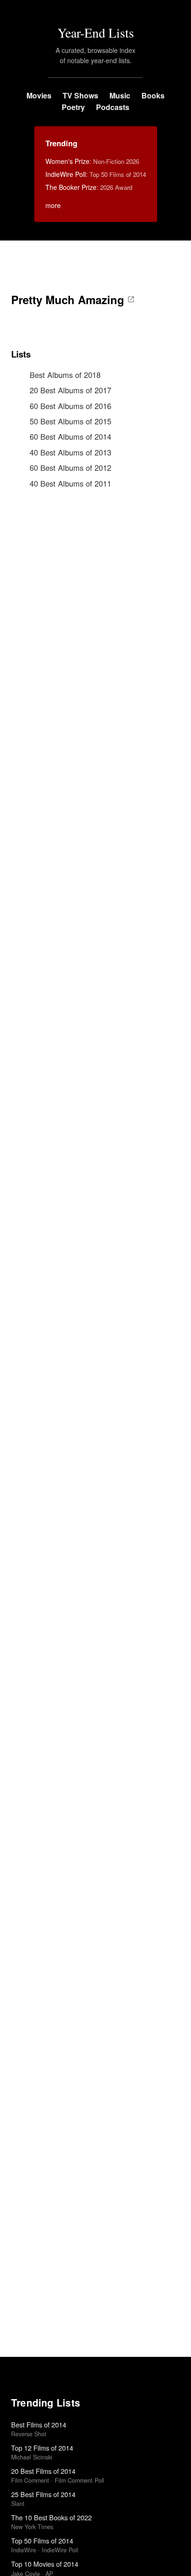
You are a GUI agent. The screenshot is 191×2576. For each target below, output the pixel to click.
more (53, 205)
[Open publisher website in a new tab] (131, 299)
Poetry (73, 107)
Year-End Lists (96, 33)
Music (120, 95)
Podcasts (113, 107)
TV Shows (80, 95)
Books (153, 95)
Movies (39, 95)
